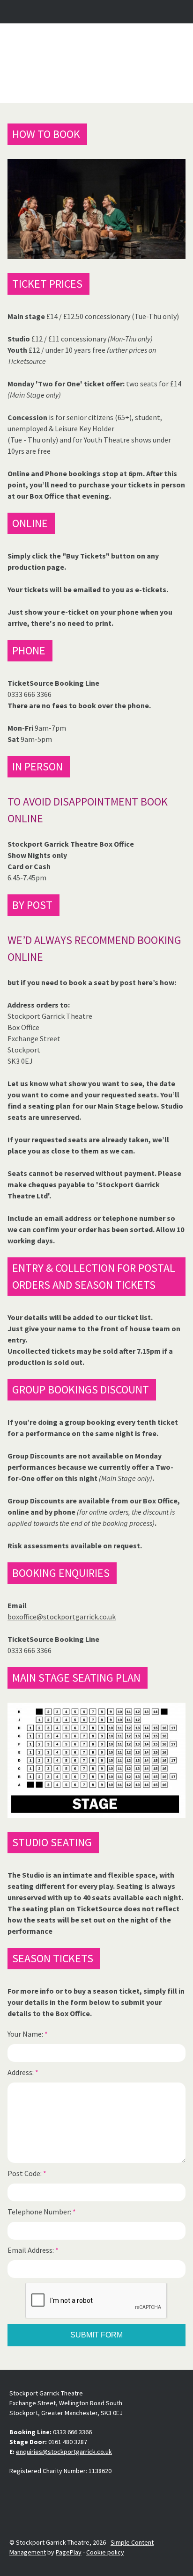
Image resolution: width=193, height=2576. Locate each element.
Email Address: (33, 2250)
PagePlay (69, 2552)
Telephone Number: (42, 2212)
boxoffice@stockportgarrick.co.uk (62, 1617)
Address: (23, 2072)
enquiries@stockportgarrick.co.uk (64, 2452)
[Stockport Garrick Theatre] (96, 63)
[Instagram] (39, 2493)
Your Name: (28, 2034)
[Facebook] (17, 2493)
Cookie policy (105, 2552)
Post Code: (27, 2173)
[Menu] (178, 12)
